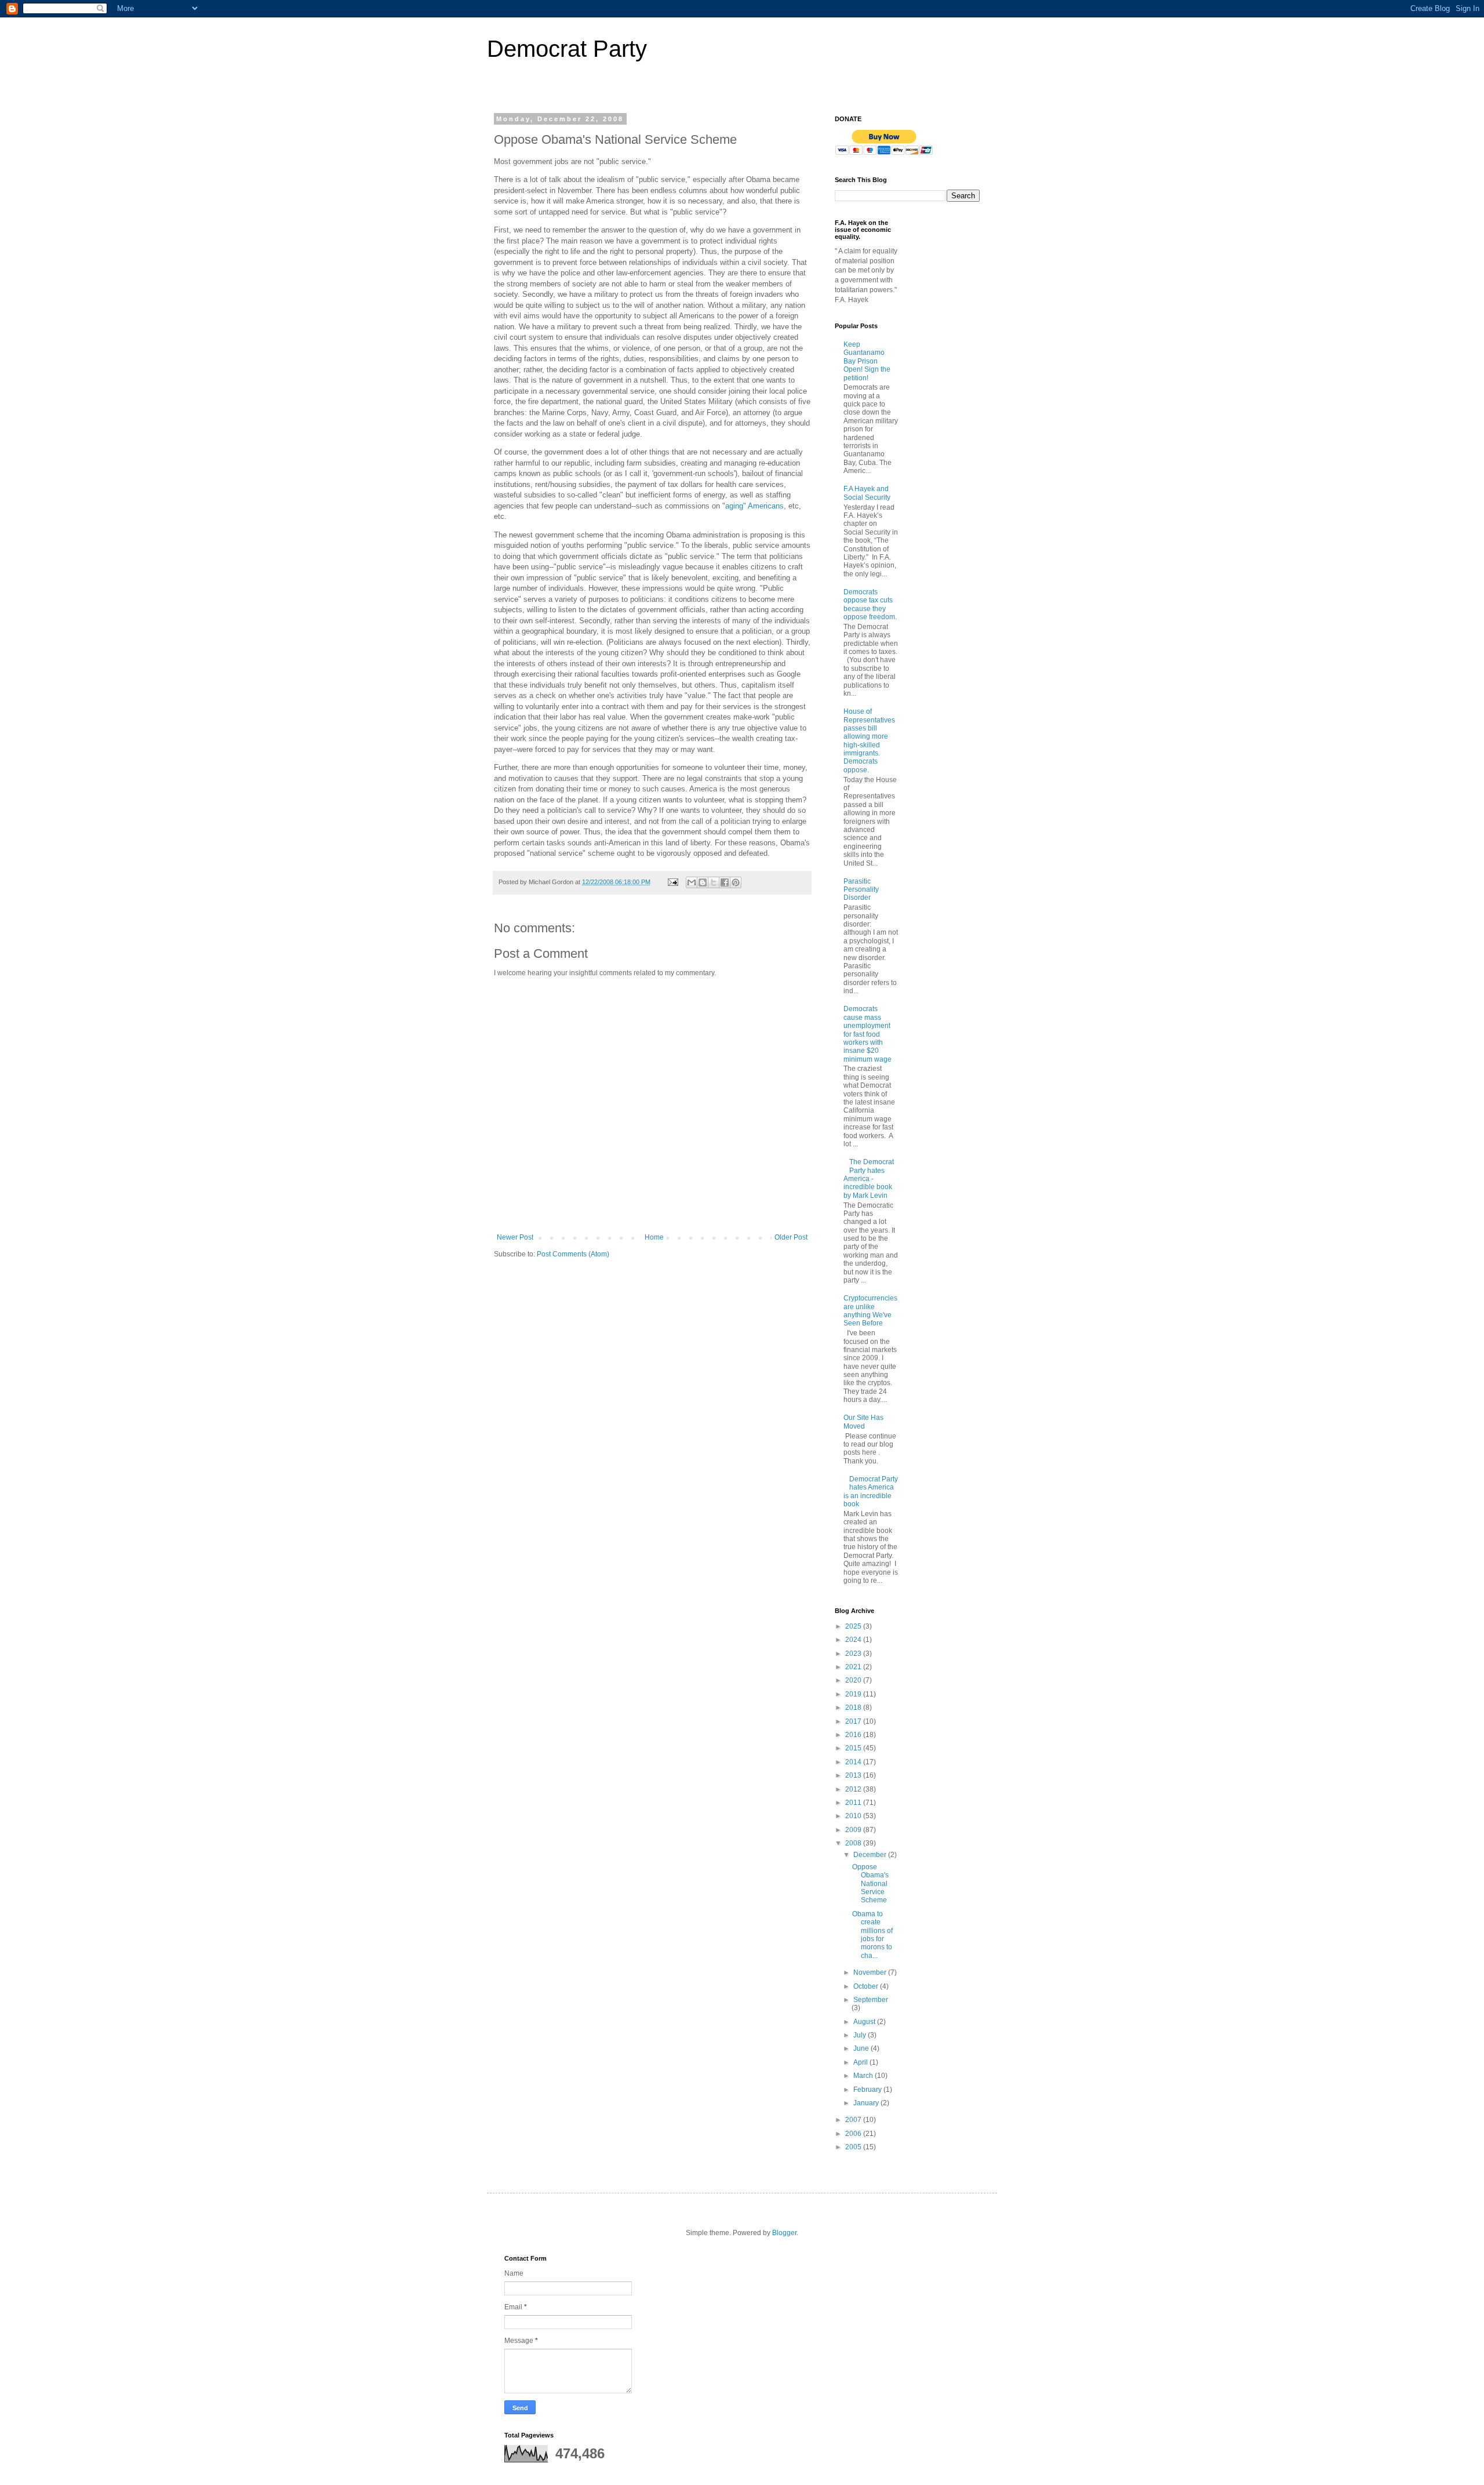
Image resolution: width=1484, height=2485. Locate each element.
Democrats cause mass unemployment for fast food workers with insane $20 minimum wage (868, 1034)
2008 (854, 1843)
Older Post (791, 1237)
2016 (854, 1735)
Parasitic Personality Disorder (861, 890)
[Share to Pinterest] (736, 882)
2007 (854, 2120)
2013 (854, 1775)
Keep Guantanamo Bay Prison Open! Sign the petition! (867, 361)
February (868, 2090)
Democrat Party (567, 49)
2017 (854, 1721)
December (871, 1855)
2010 (854, 1816)
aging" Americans (754, 506)
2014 (854, 1762)
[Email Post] (672, 882)
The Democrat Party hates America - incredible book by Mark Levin (869, 1179)
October (867, 1986)
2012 (854, 1789)
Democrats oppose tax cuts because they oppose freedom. (870, 604)
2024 (854, 1640)
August (865, 2022)
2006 (854, 2134)
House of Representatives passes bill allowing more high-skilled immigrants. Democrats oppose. (869, 741)
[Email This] (692, 882)
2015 (854, 1748)
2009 (854, 1830)
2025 (854, 1626)
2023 (854, 1654)
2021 (854, 1667)
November (871, 1972)
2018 (854, 1707)
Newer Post (515, 1237)
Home (654, 1237)
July (861, 2035)
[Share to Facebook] (725, 882)
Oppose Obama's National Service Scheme (870, 1884)
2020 (854, 1680)
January (867, 2103)
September (871, 2000)
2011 (854, 1803)
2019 (854, 1694)
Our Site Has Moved (863, 1422)
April (861, 2062)
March (864, 2076)
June (862, 2048)
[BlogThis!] (703, 882)
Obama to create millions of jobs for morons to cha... (872, 1935)
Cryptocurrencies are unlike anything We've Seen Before (870, 1311)
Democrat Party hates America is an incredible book (871, 1492)
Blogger (784, 2233)
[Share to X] (714, 882)
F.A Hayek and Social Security (867, 493)
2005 (854, 2147)
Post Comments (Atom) (573, 1254)
